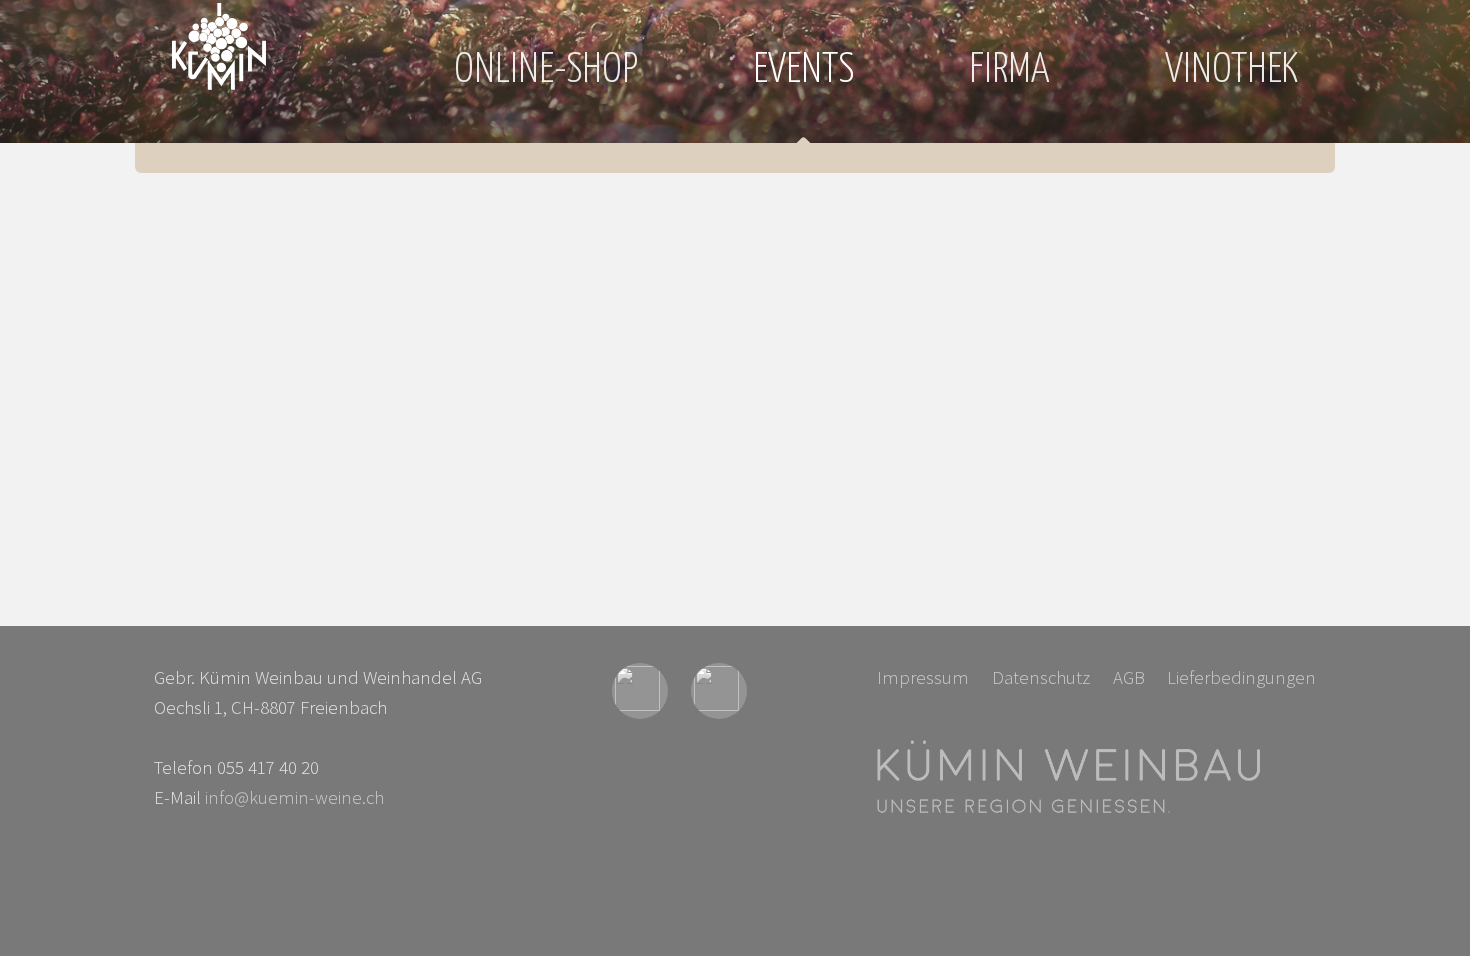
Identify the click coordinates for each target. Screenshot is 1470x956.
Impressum (923, 677)
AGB (1129, 677)
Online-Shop (546, 70)
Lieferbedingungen (1241, 677)
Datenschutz (1041, 677)
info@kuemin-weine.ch (294, 797)
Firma (1009, 70)
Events (803, 70)
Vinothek (1231, 70)
